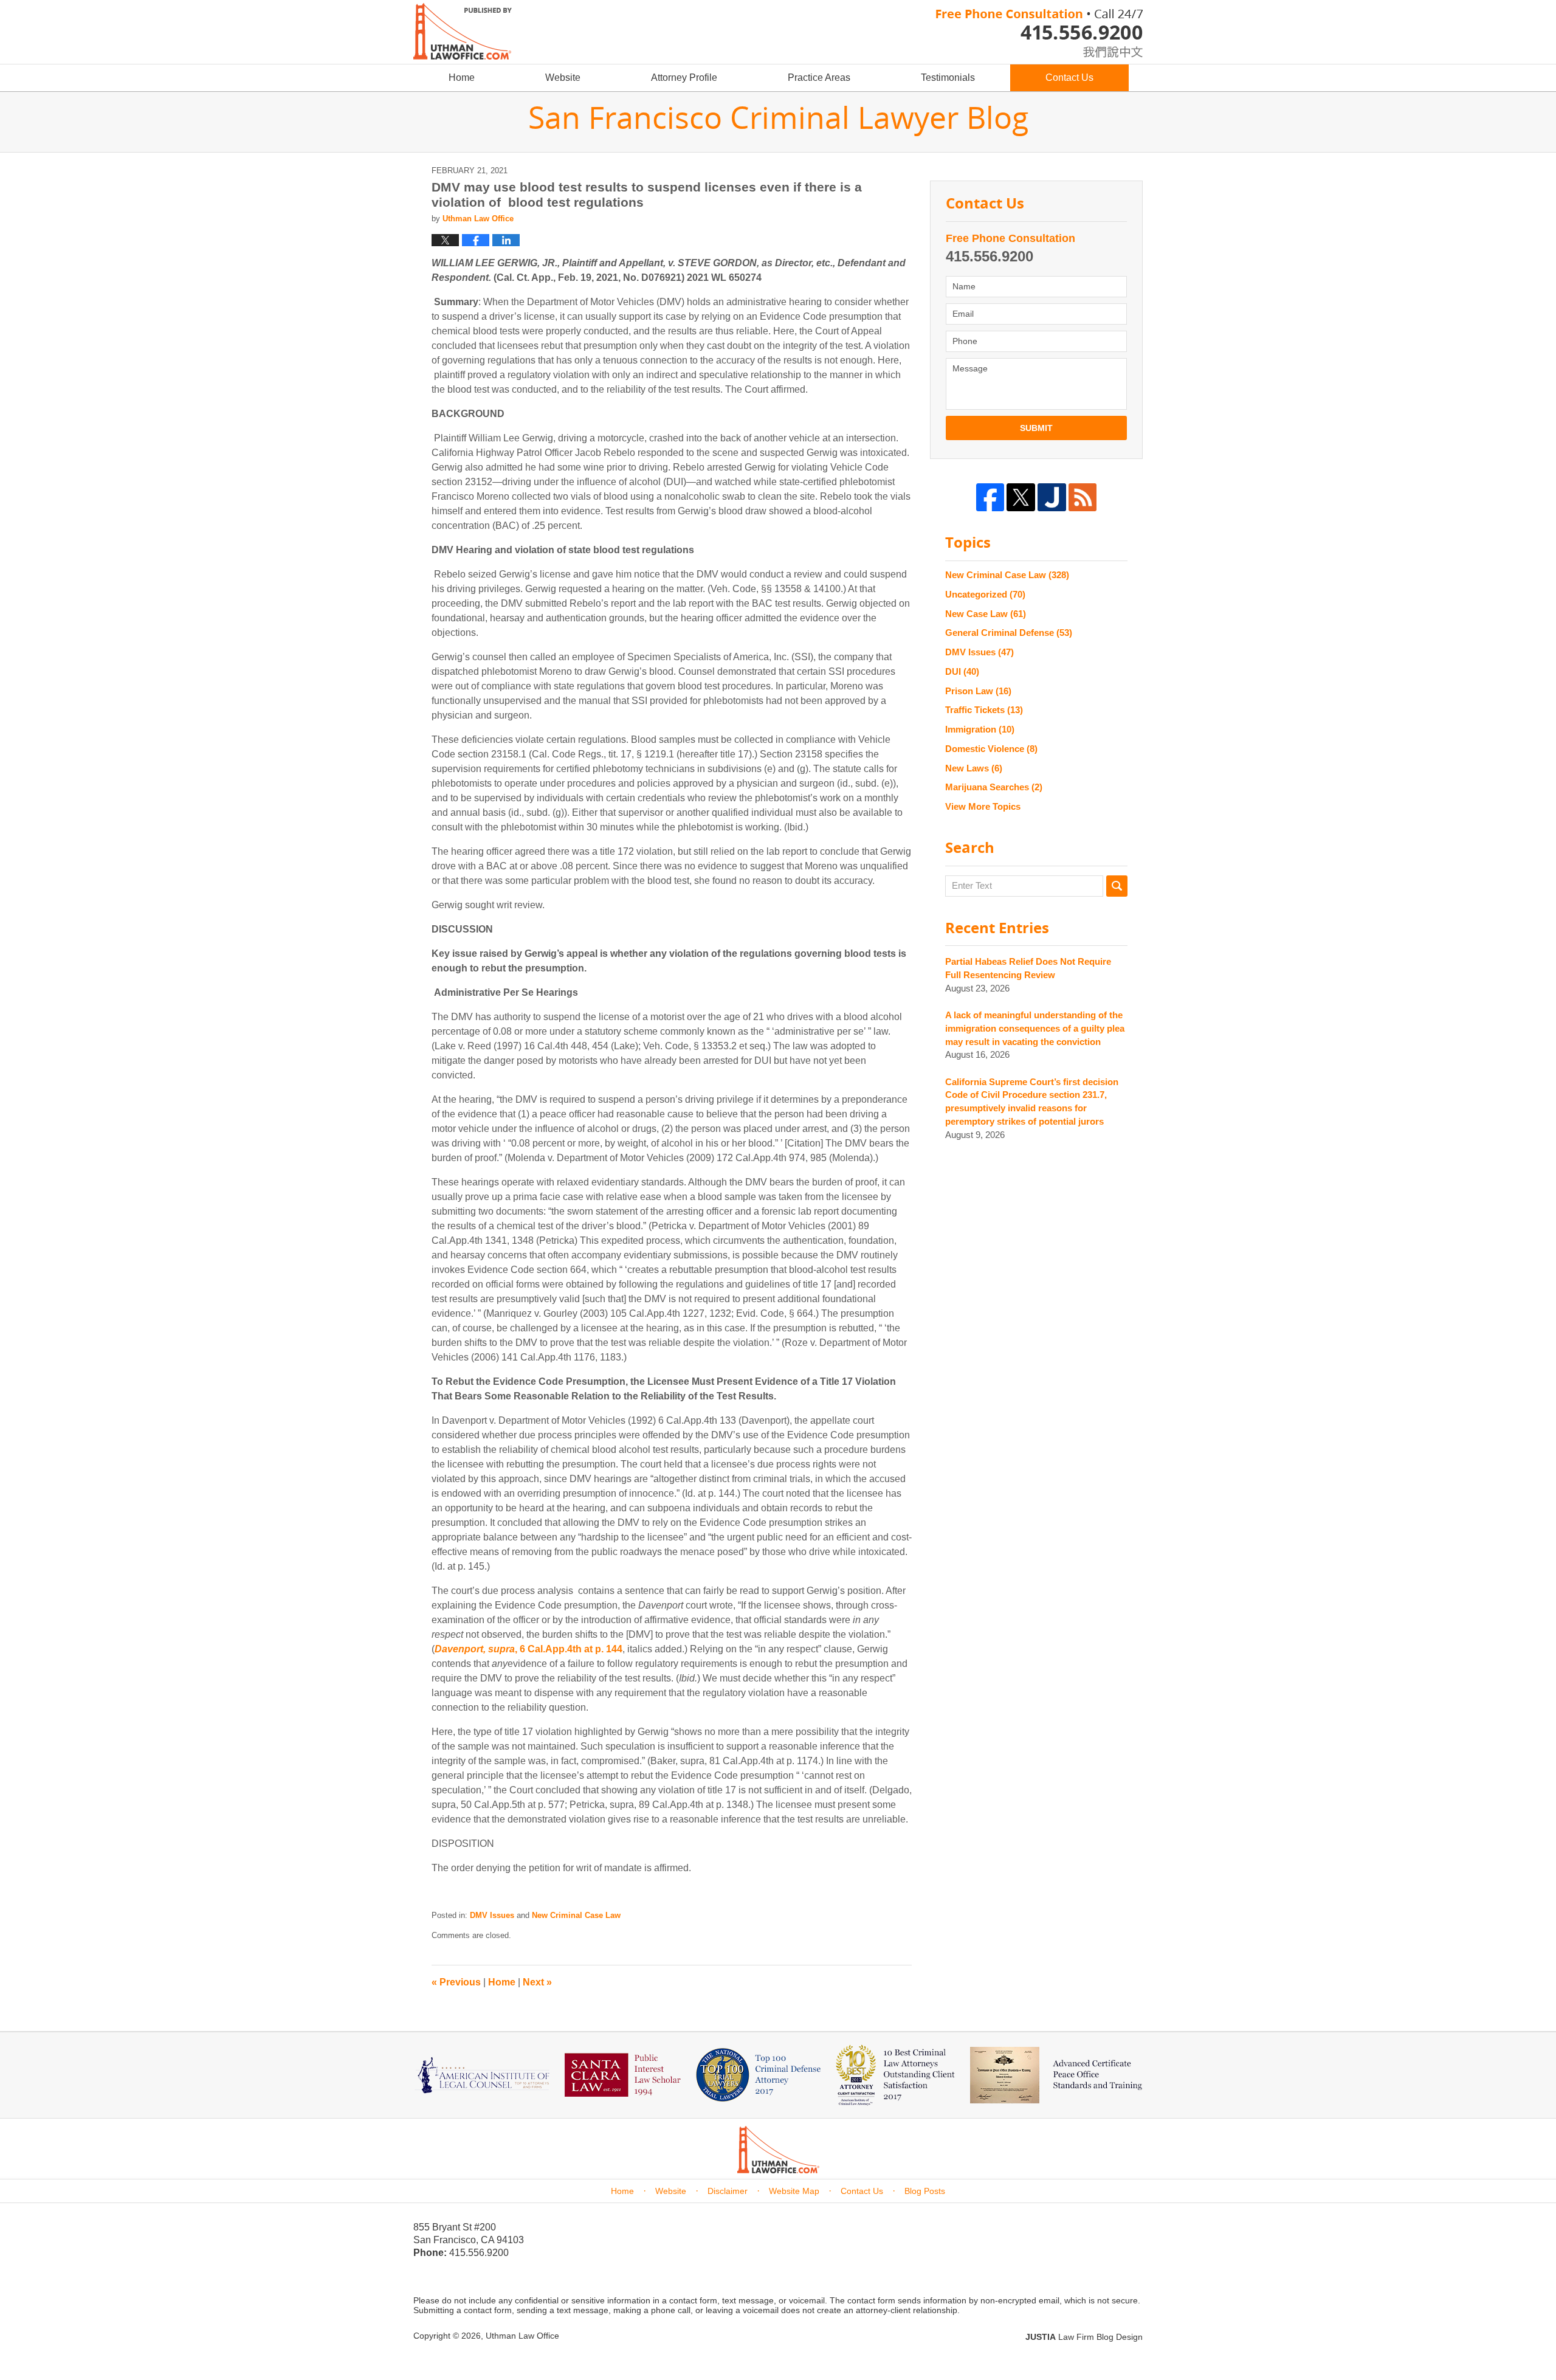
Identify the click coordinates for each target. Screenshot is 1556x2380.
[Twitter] (1021, 498)
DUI (962, 671)
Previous (456, 1982)
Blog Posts (925, 2191)
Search (1117, 886)
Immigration (980, 729)
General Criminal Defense (1009, 633)
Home (462, 78)
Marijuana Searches (994, 787)
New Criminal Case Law (576, 1915)
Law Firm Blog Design (1084, 2337)
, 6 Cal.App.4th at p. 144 (528, 1649)
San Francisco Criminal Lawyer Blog (463, 31)
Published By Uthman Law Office (1039, 33)
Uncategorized (985, 594)
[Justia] (1052, 498)
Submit (1036, 428)
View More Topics (983, 806)
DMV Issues (492, 1915)
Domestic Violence (991, 749)
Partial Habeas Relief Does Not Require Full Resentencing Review (1028, 968)
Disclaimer (728, 2191)
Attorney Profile (684, 78)
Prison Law (978, 691)
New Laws (974, 768)
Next (537, 1982)
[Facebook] (990, 498)
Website (563, 78)
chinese (1100, 50)
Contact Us (1069, 78)
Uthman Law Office (522, 2336)
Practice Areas (819, 78)
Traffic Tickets (984, 710)
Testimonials (948, 78)
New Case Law (986, 614)
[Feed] (1083, 498)
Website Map (794, 2191)
